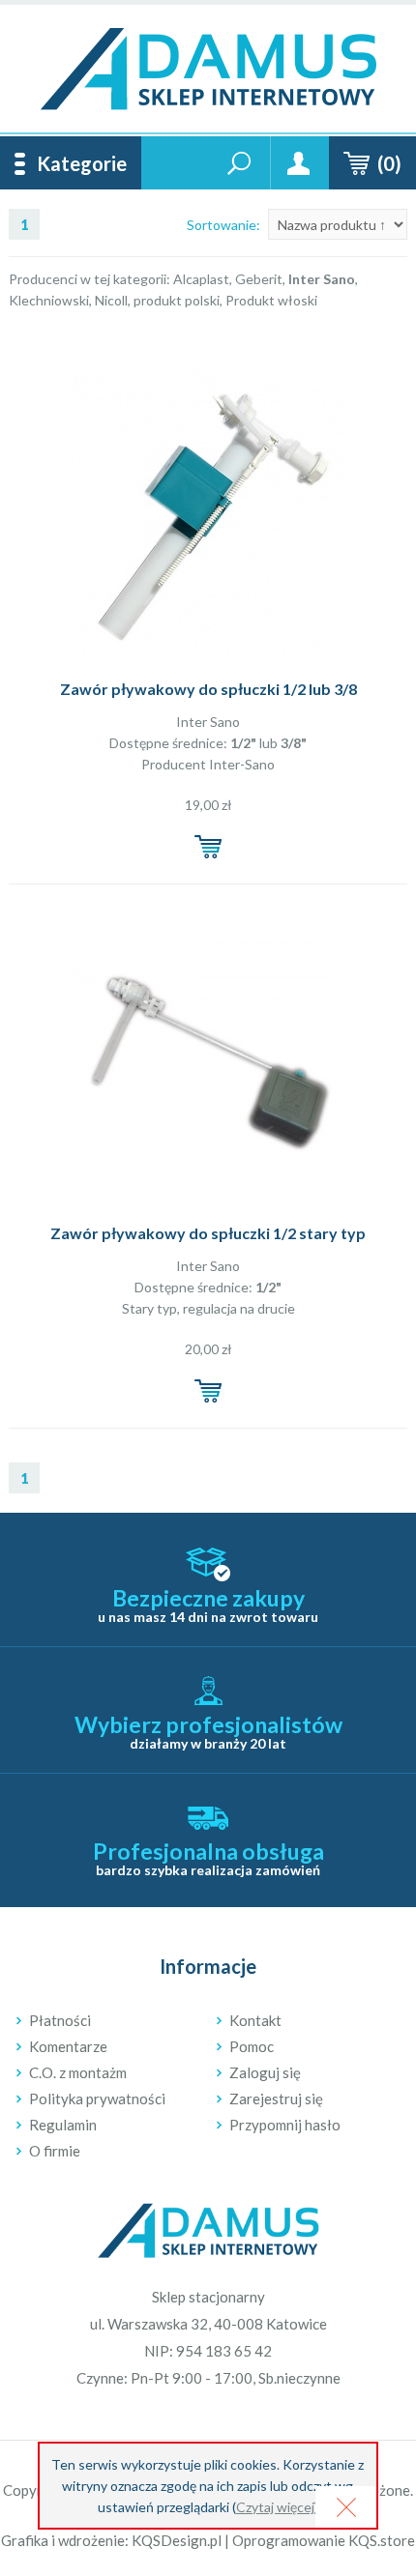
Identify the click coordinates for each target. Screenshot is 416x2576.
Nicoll (111, 300)
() (389, 163)
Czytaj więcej (275, 2507)
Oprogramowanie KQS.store (324, 2540)
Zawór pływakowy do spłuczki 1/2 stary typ (208, 1233)
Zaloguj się (265, 2072)
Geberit (259, 279)
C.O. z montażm (78, 2072)
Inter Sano (208, 722)
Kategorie (82, 163)
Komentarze (68, 2046)
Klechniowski (49, 300)
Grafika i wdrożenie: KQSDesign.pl (111, 2540)
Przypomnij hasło (285, 2125)
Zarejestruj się (276, 2098)
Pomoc (252, 2046)
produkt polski (177, 300)
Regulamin (63, 2125)
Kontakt (255, 2020)
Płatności (60, 2020)
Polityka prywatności (97, 2098)
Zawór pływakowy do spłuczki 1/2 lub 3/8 (208, 689)
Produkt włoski (271, 300)
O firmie (55, 2151)
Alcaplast (201, 279)
